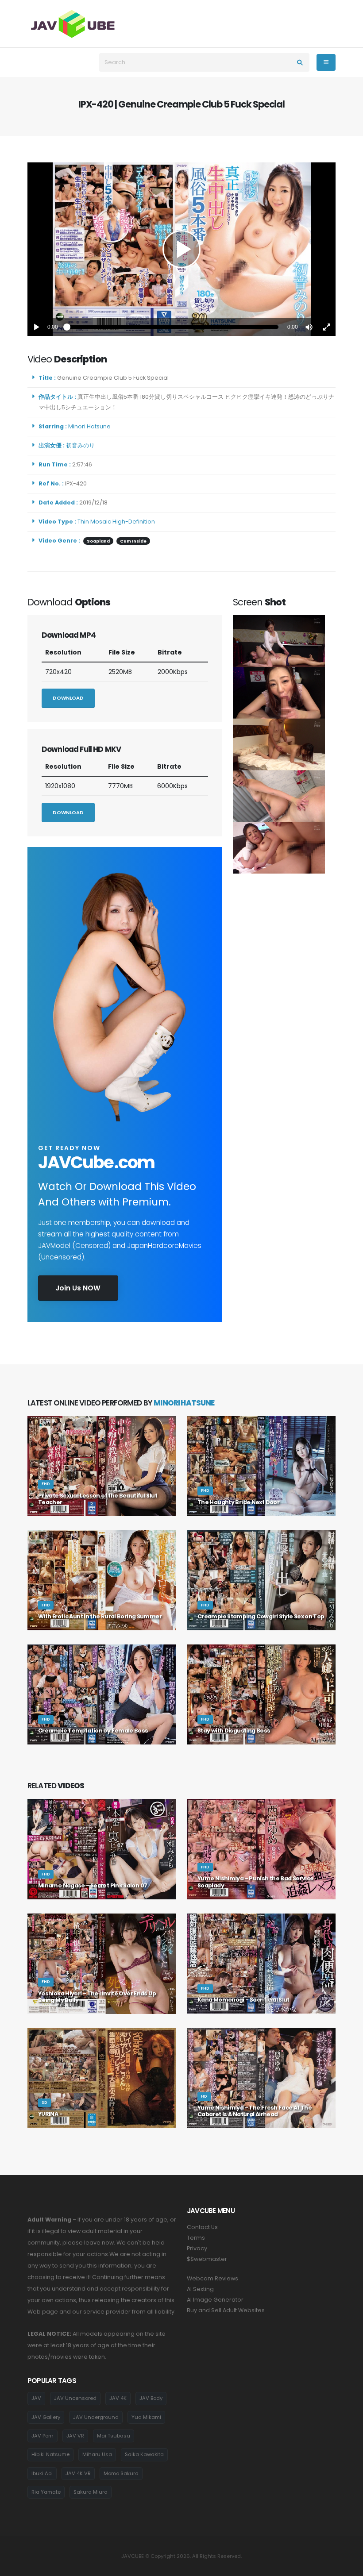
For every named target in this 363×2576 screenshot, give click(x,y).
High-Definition (134, 522)
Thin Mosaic (94, 522)
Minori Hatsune (91, 426)
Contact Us (202, 2227)
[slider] (173, 327)
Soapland (98, 541)
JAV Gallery (46, 2417)
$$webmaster (207, 2259)
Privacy (197, 2248)
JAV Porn (42, 2436)
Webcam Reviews (212, 2278)
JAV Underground (96, 2417)
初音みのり (82, 445)
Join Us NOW (78, 1288)
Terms (196, 2238)
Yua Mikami (146, 2417)
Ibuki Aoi (42, 2473)
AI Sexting (200, 2289)
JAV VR (75, 2436)
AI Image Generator (215, 2300)
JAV (36, 2398)
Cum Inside (133, 541)
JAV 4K (118, 2398)
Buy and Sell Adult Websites (226, 2310)
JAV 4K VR (78, 2473)
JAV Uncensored (75, 2398)
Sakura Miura (91, 2492)
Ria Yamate (46, 2492)
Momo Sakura (121, 2473)
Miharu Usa (97, 2454)
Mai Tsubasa (114, 2436)
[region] (181, 249)
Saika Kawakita (144, 2454)
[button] (309, 327)
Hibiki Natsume (50, 2454)
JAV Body (151, 2398)
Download (68, 698)
